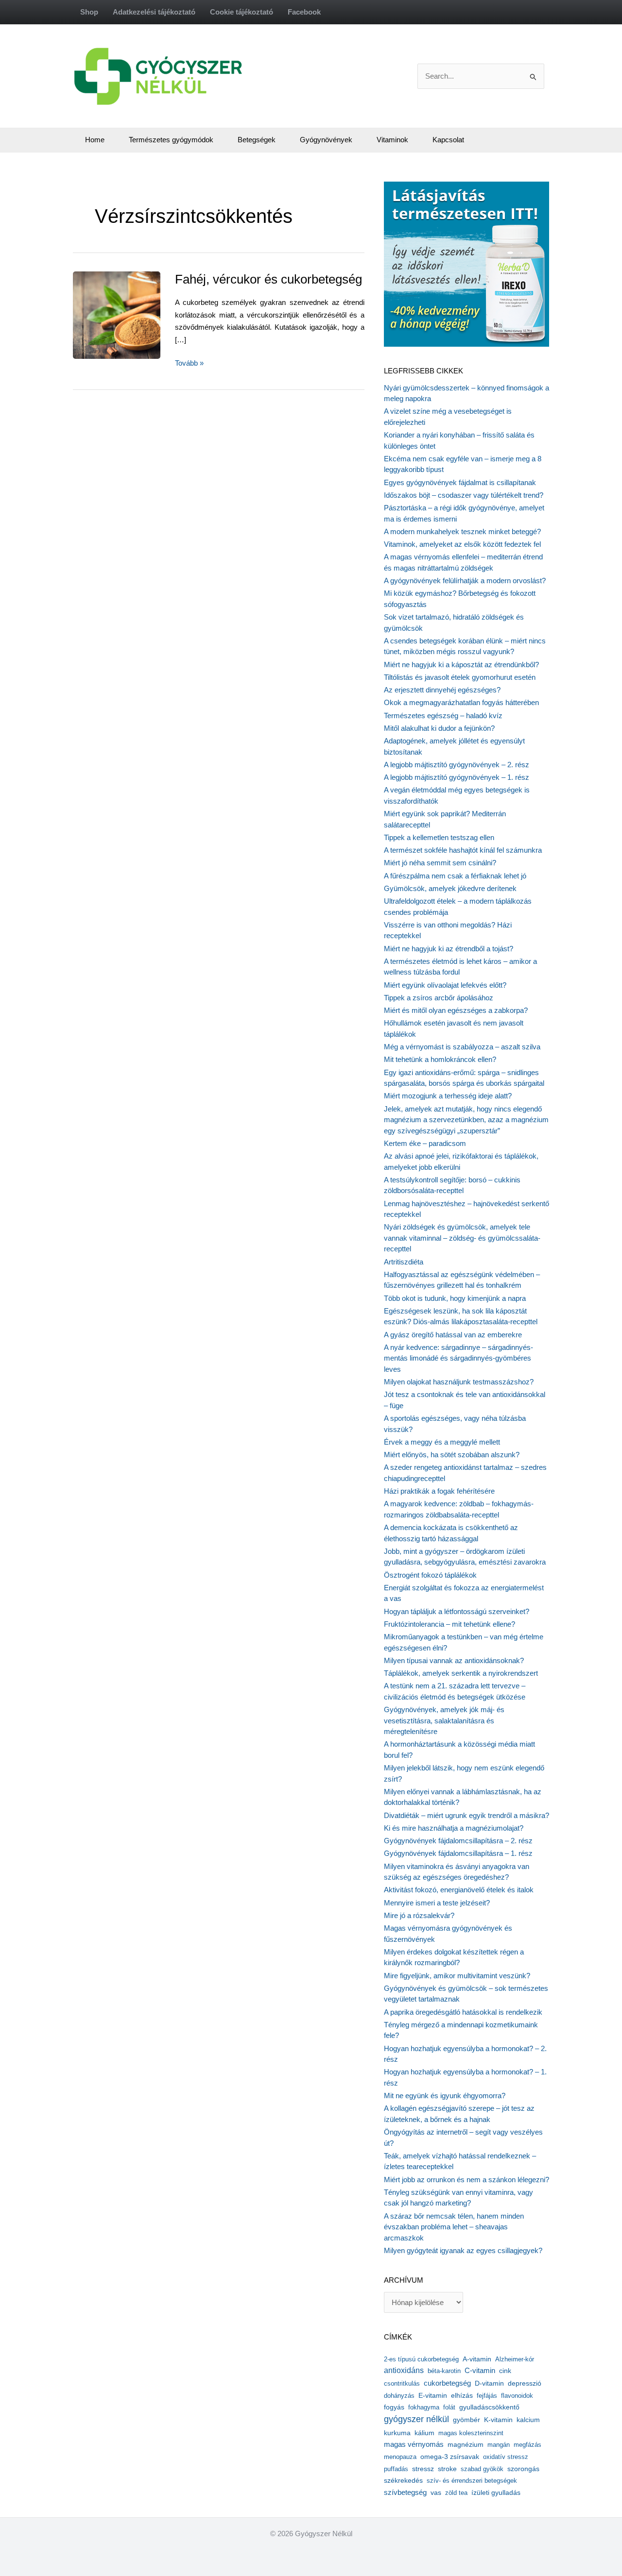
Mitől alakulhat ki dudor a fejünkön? (439, 728)
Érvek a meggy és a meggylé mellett (442, 1442)
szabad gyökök (482, 2469)
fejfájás (487, 2396)
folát (449, 2407)
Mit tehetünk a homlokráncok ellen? (440, 1059)
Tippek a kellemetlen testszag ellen (439, 837)
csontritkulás (402, 2383)
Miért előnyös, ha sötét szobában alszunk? (452, 1455)
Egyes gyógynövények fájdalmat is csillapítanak (460, 482)
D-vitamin (489, 2383)
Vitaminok (392, 140)
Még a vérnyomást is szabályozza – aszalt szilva (462, 1047)
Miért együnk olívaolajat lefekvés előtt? (445, 985)
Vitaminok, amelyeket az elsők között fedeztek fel (462, 544)
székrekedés (403, 2480)
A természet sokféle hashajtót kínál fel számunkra (463, 850)
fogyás (394, 2407)
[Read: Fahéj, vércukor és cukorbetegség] (132, 314)
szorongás (523, 2469)
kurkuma (397, 2433)
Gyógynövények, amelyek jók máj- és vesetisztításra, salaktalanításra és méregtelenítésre (444, 1720)
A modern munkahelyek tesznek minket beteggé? (462, 531)
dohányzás (399, 2396)
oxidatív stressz (506, 2457)
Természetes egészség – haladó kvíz (443, 716)
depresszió (525, 2383)
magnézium (466, 2444)
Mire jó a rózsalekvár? (419, 1915)
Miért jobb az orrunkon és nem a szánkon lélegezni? (466, 2180)
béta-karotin (444, 2371)
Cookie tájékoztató (242, 12)
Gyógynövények (326, 140)
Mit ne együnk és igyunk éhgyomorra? (445, 2096)
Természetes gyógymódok (171, 140)
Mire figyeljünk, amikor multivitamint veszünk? (457, 1976)
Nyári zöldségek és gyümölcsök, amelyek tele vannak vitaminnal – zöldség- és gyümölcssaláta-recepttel (462, 1238)
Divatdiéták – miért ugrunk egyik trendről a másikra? (466, 1815)
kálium (424, 2433)
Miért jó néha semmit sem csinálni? (440, 863)
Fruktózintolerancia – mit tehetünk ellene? (449, 1624)
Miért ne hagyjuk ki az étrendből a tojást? (449, 949)
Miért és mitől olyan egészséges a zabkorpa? (456, 1010)
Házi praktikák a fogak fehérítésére (439, 1491)
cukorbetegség (447, 2383)
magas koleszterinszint (471, 2433)
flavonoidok (517, 2396)
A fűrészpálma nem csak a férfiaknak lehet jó (455, 876)
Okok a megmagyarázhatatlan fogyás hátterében (461, 702)
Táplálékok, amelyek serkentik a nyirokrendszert (461, 1673)
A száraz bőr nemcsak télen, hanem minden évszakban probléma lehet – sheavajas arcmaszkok (454, 2227)
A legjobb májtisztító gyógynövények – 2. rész (457, 765)
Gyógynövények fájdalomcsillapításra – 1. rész (458, 1853)
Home (95, 140)
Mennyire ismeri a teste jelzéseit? (437, 1903)
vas (436, 2493)
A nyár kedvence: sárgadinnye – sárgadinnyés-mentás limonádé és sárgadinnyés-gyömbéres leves (458, 1358)
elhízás (462, 2396)
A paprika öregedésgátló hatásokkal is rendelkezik (463, 2012)
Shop (89, 12)
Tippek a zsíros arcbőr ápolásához (439, 998)
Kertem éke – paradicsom (425, 1143)
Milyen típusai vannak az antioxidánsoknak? (454, 1660)
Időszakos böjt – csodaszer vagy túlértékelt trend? (464, 495)
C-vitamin (480, 2370)
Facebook (304, 12)
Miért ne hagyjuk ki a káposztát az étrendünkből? (461, 665)
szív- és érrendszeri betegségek (472, 2481)
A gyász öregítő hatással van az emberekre (453, 1335)
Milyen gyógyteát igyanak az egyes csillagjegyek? (463, 2250)
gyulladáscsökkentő (489, 2407)
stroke (447, 2469)
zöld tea (456, 2493)
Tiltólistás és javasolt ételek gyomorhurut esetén (460, 677)
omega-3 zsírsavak (450, 2457)
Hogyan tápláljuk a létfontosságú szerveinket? (457, 1611)
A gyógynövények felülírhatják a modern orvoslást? (465, 581)
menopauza (400, 2457)
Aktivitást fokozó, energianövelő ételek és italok (459, 1890)
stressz (423, 2469)
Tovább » (189, 364)
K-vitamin (498, 2420)
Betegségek (257, 140)
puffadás (396, 2469)
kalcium (528, 2420)
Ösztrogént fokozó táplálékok (430, 1575)
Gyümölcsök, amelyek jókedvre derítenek (450, 888)
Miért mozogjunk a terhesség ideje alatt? (448, 1096)
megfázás (527, 2445)
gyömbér (466, 2420)
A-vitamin (477, 2359)
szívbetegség (405, 2492)
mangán (499, 2445)
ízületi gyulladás (496, 2492)
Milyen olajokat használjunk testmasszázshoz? (459, 1382)
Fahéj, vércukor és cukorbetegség (268, 279)
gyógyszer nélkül (416, 2419)
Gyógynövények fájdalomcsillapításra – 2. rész (458, 1841)
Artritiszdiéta (404, 1262)
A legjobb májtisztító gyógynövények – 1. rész (457, 777)
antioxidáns (404, 2370)
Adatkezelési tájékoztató (154, 12)
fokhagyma (424, 2407)
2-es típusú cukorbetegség (421, 2359)
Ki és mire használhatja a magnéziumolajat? (454, 1828)
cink (505, 2371)
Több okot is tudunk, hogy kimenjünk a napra (455, 1298)
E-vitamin (433, 2395)
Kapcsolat (448, 140)
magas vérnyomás (414, 2444)
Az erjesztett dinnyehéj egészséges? (442, 690)
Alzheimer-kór (515, 2359)
